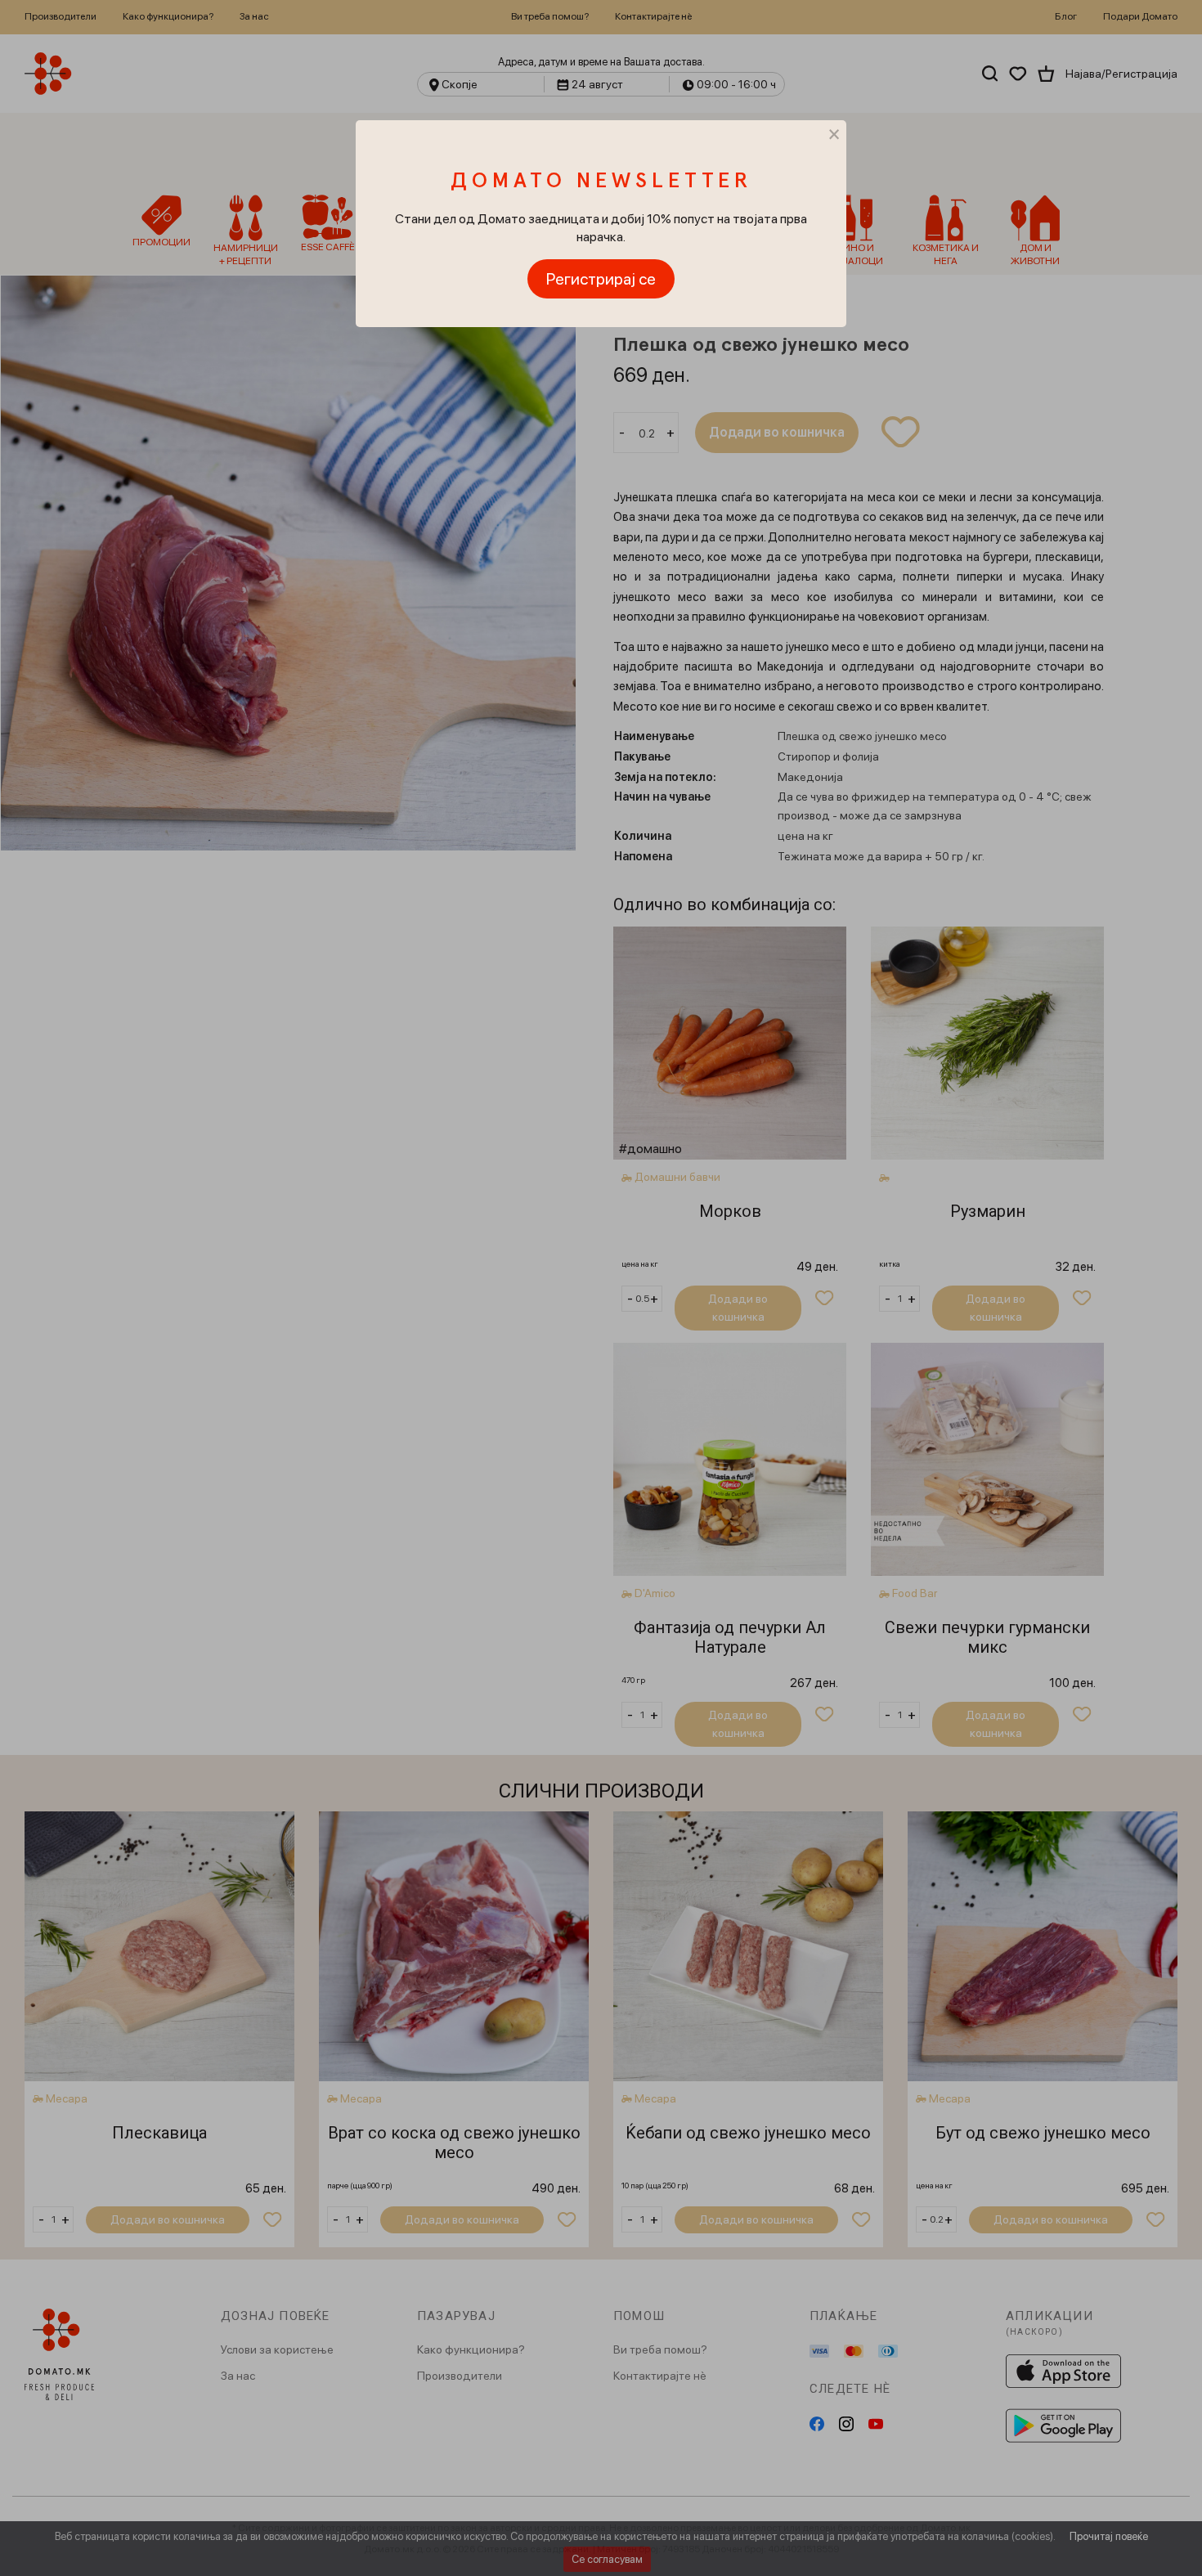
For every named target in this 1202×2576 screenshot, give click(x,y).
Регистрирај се (601, 279)
